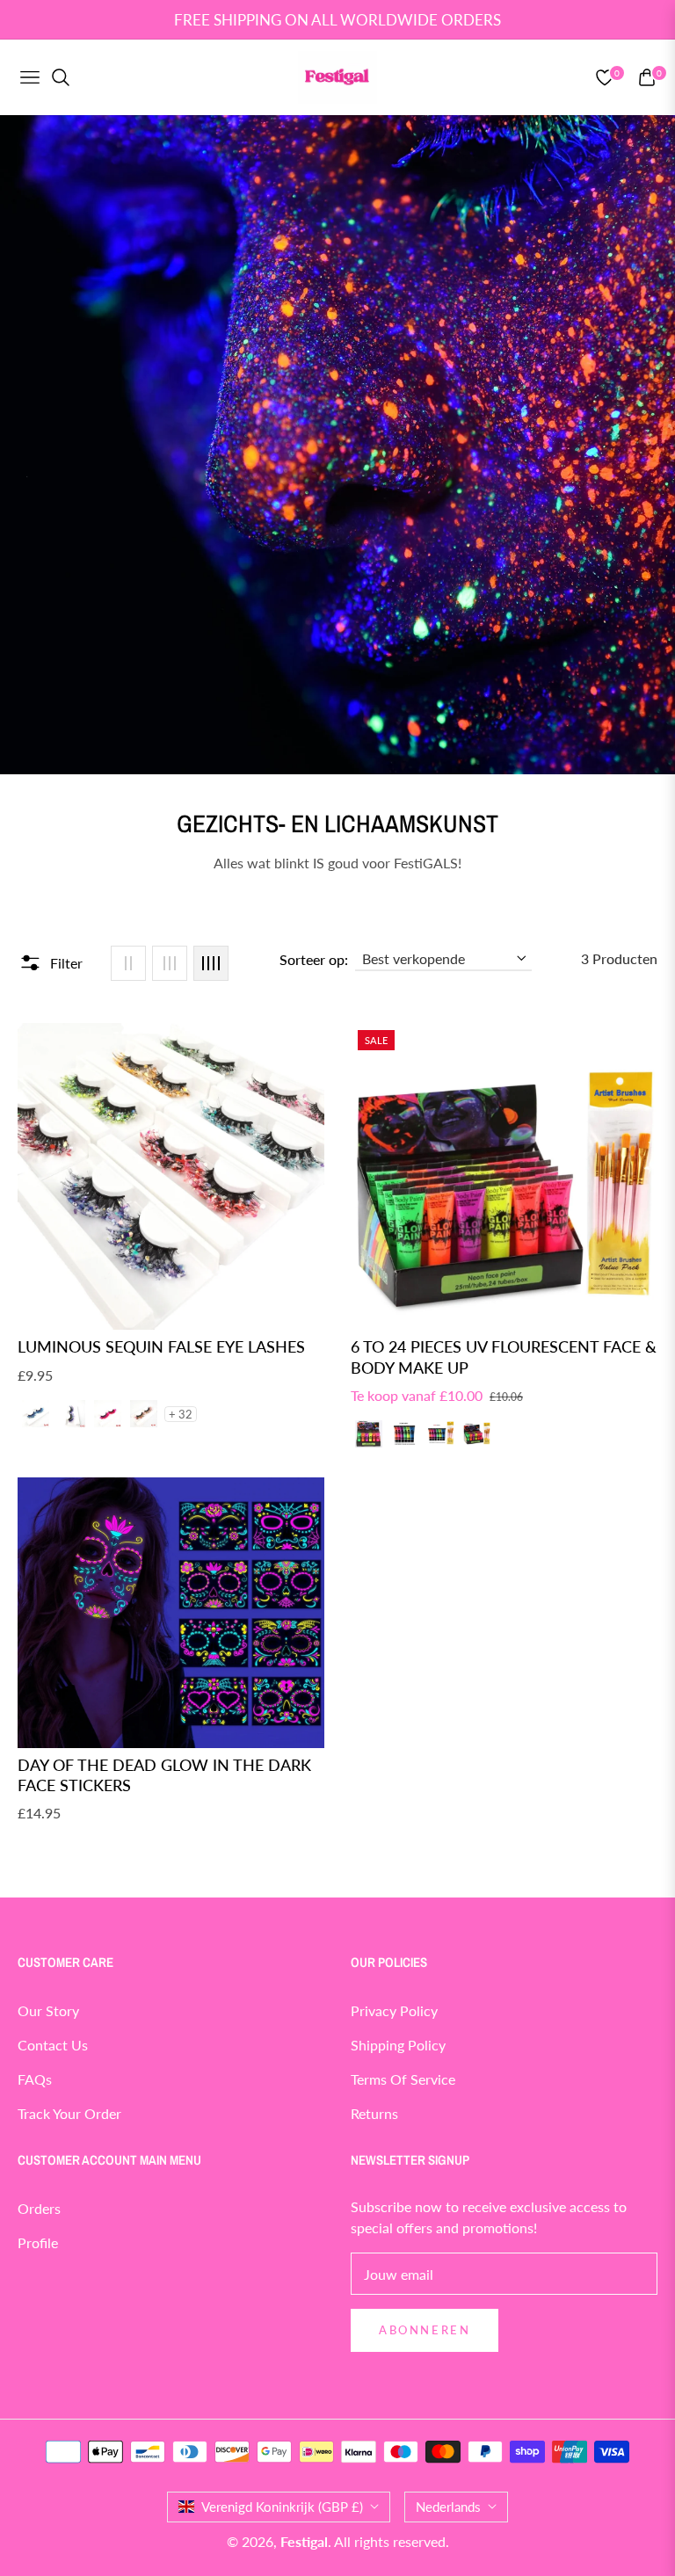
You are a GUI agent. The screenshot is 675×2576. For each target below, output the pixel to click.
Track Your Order (69, 2113)
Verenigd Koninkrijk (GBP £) (282, 2507)
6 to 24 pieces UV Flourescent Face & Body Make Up (504, 1357)
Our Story (48, 2010)
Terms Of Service (403, 2079)
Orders (39, 2208)
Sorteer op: (314, 959)
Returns (374, 2113)
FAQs (35, 2079)
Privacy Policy (394, 2010)
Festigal (304, 2541)
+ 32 (181, 1414)
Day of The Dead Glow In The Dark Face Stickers (164, 1775)
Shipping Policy (398, 2045)
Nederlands (448, 2507)
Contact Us (53, 2045)
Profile (38, 2242)
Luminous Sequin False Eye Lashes (161, 1346)
